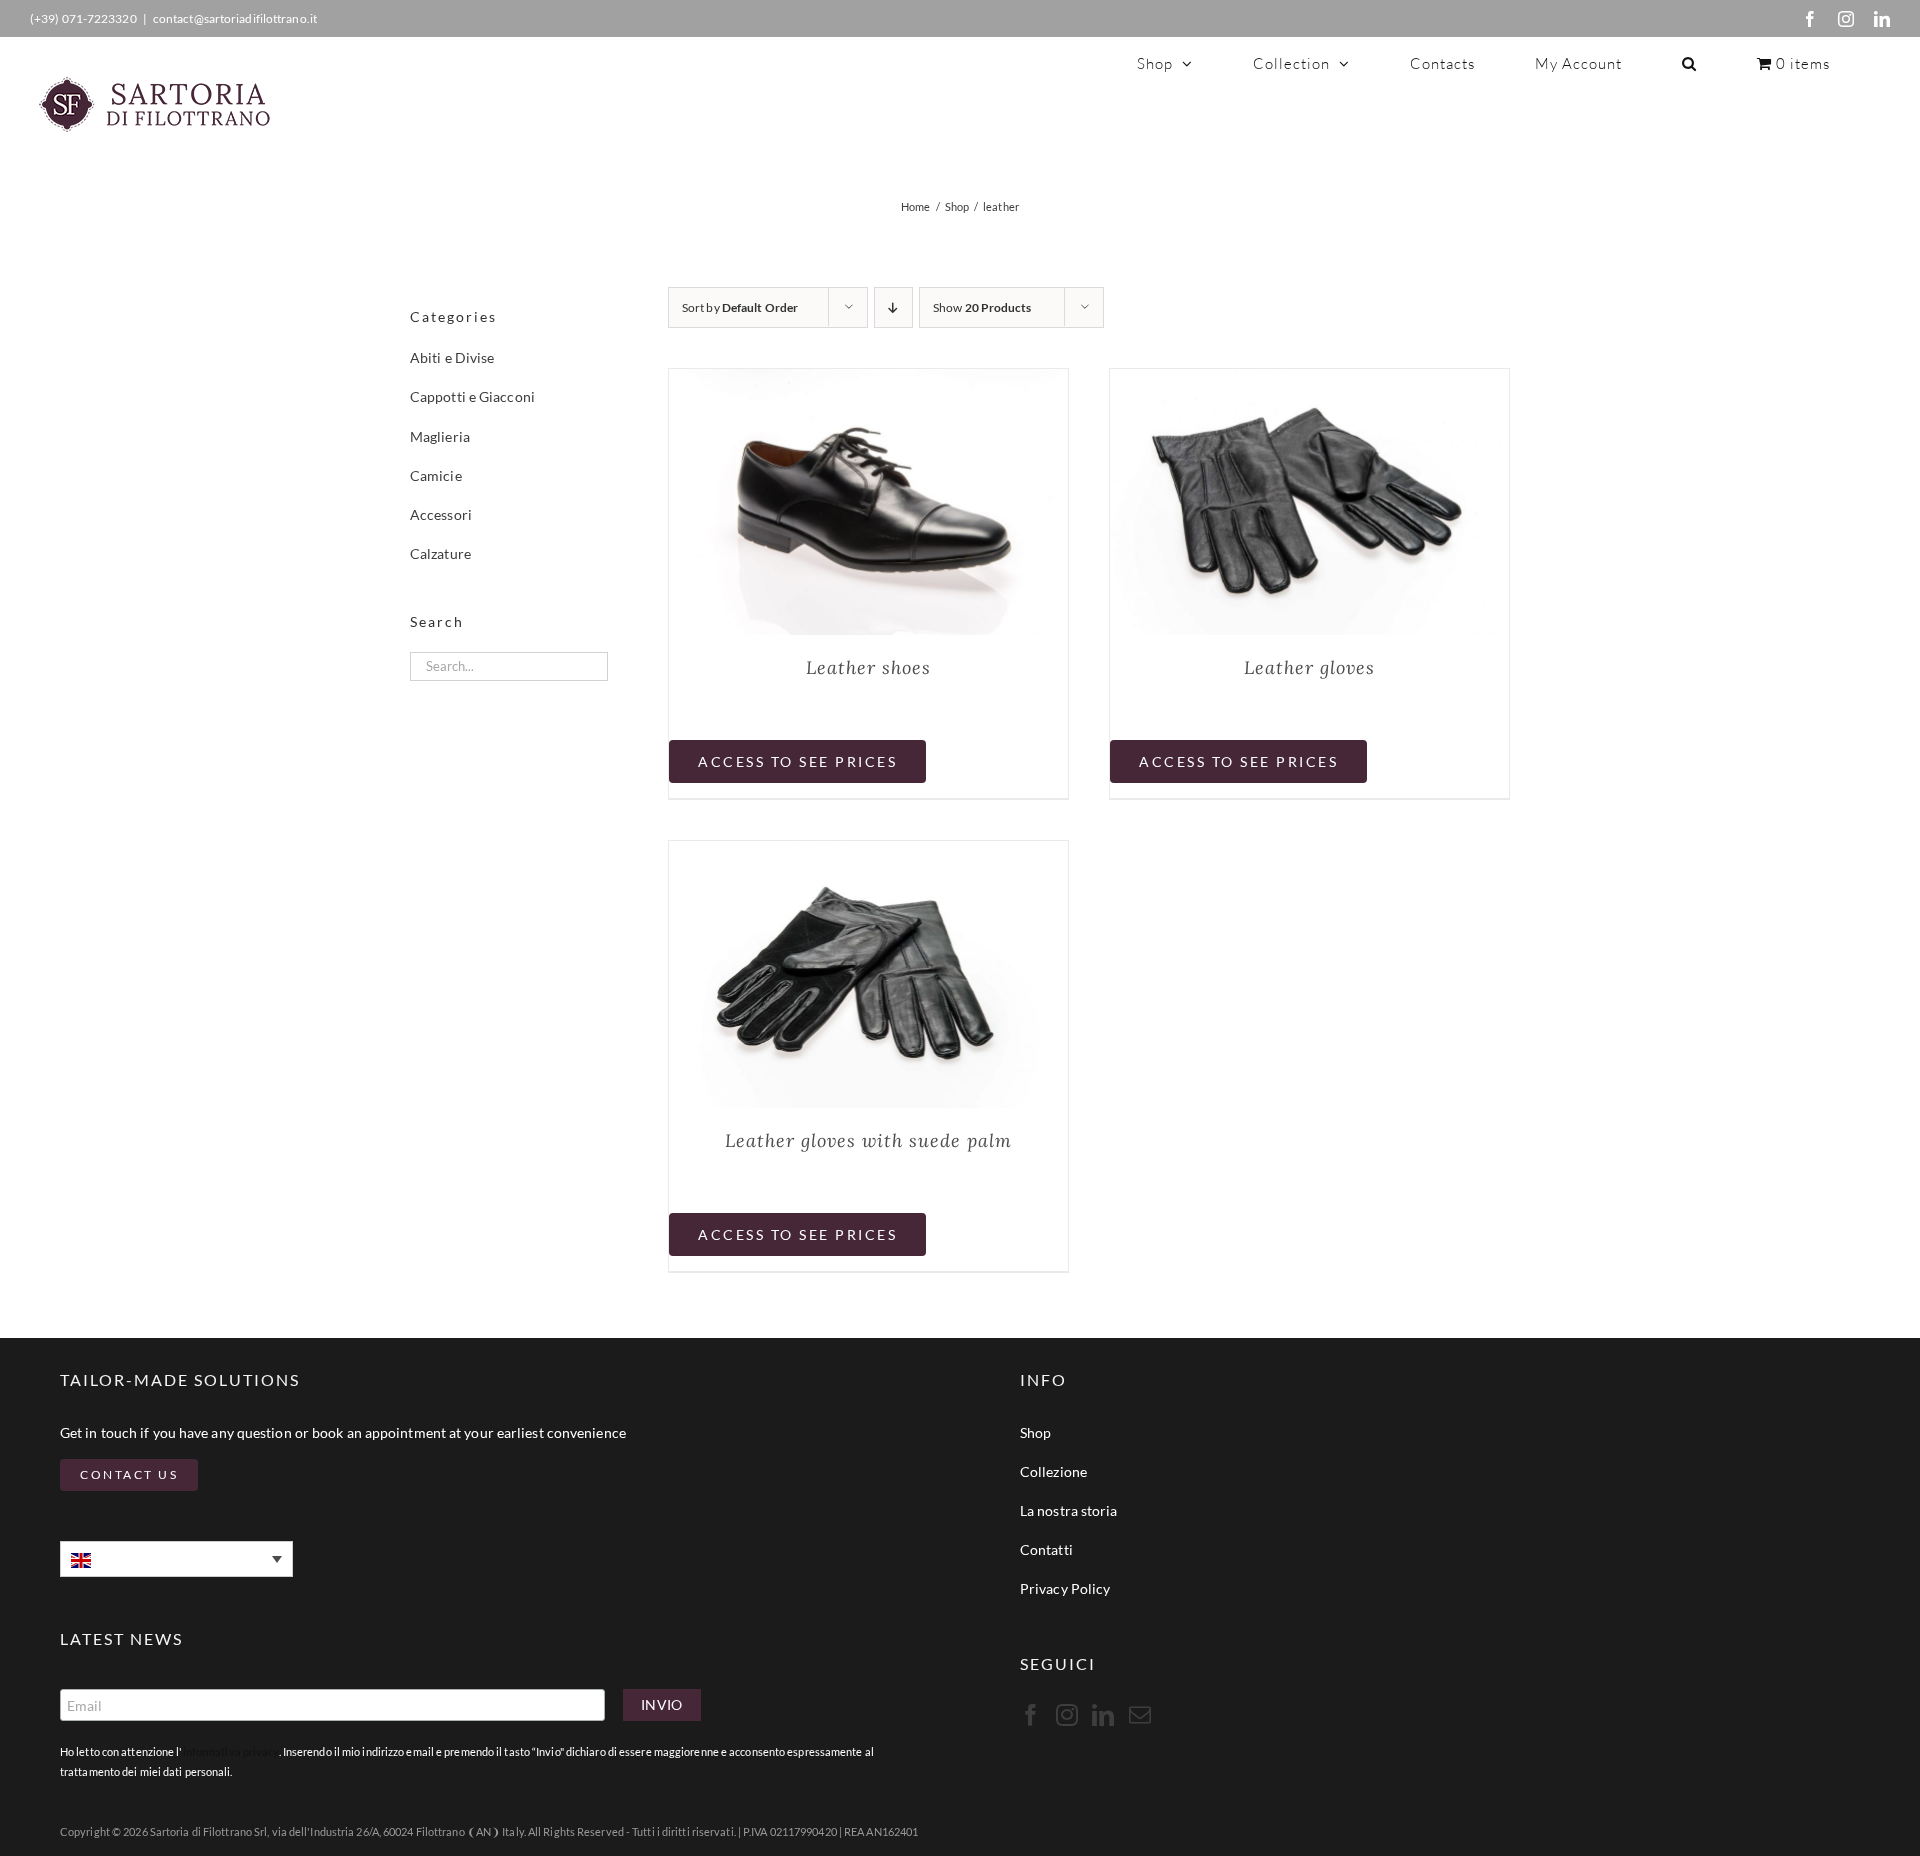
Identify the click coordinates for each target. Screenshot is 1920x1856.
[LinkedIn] (1882, 19)
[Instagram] (1846, 19)
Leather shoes (868, 667)
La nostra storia (1069, 1510)
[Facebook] (1810, 19)
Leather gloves (1309, 667)
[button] (1689, 63)
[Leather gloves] (1309, 382)
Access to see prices (797, 761)
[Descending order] (893, 307)
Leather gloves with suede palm (868, 1140)
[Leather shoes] (868, 382)
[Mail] (1140, 1715)
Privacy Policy (1065, 1588)
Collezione (1053, 1471)
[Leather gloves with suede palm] (868, 854)
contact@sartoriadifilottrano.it (235, 18)
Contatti (1046, 1549)
